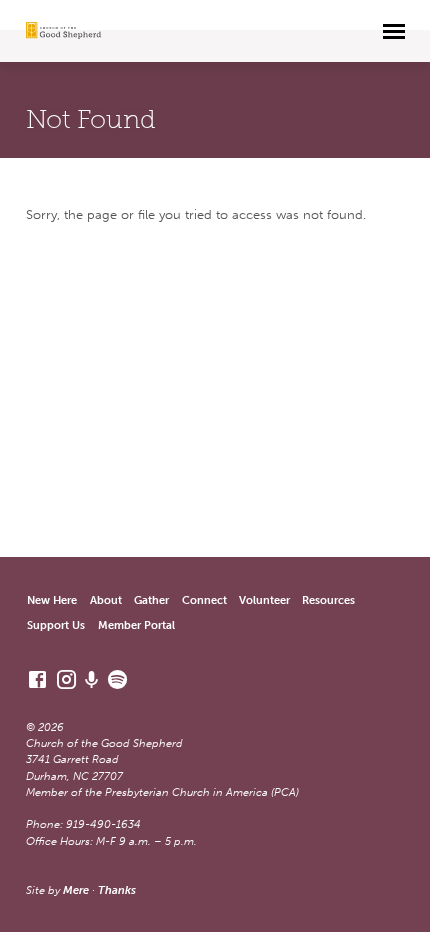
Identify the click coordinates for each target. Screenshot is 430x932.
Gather (151, 600)
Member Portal (136, 625)
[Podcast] (92, 680)
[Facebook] (37, 680)
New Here (52, 600)
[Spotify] (117, 680)
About (106, 600)
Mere (76, 890)
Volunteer (264, 600)
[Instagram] (66, 680)
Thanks (117, 890)
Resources (328, 600)
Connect (204, 600)
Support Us (56, 625)
